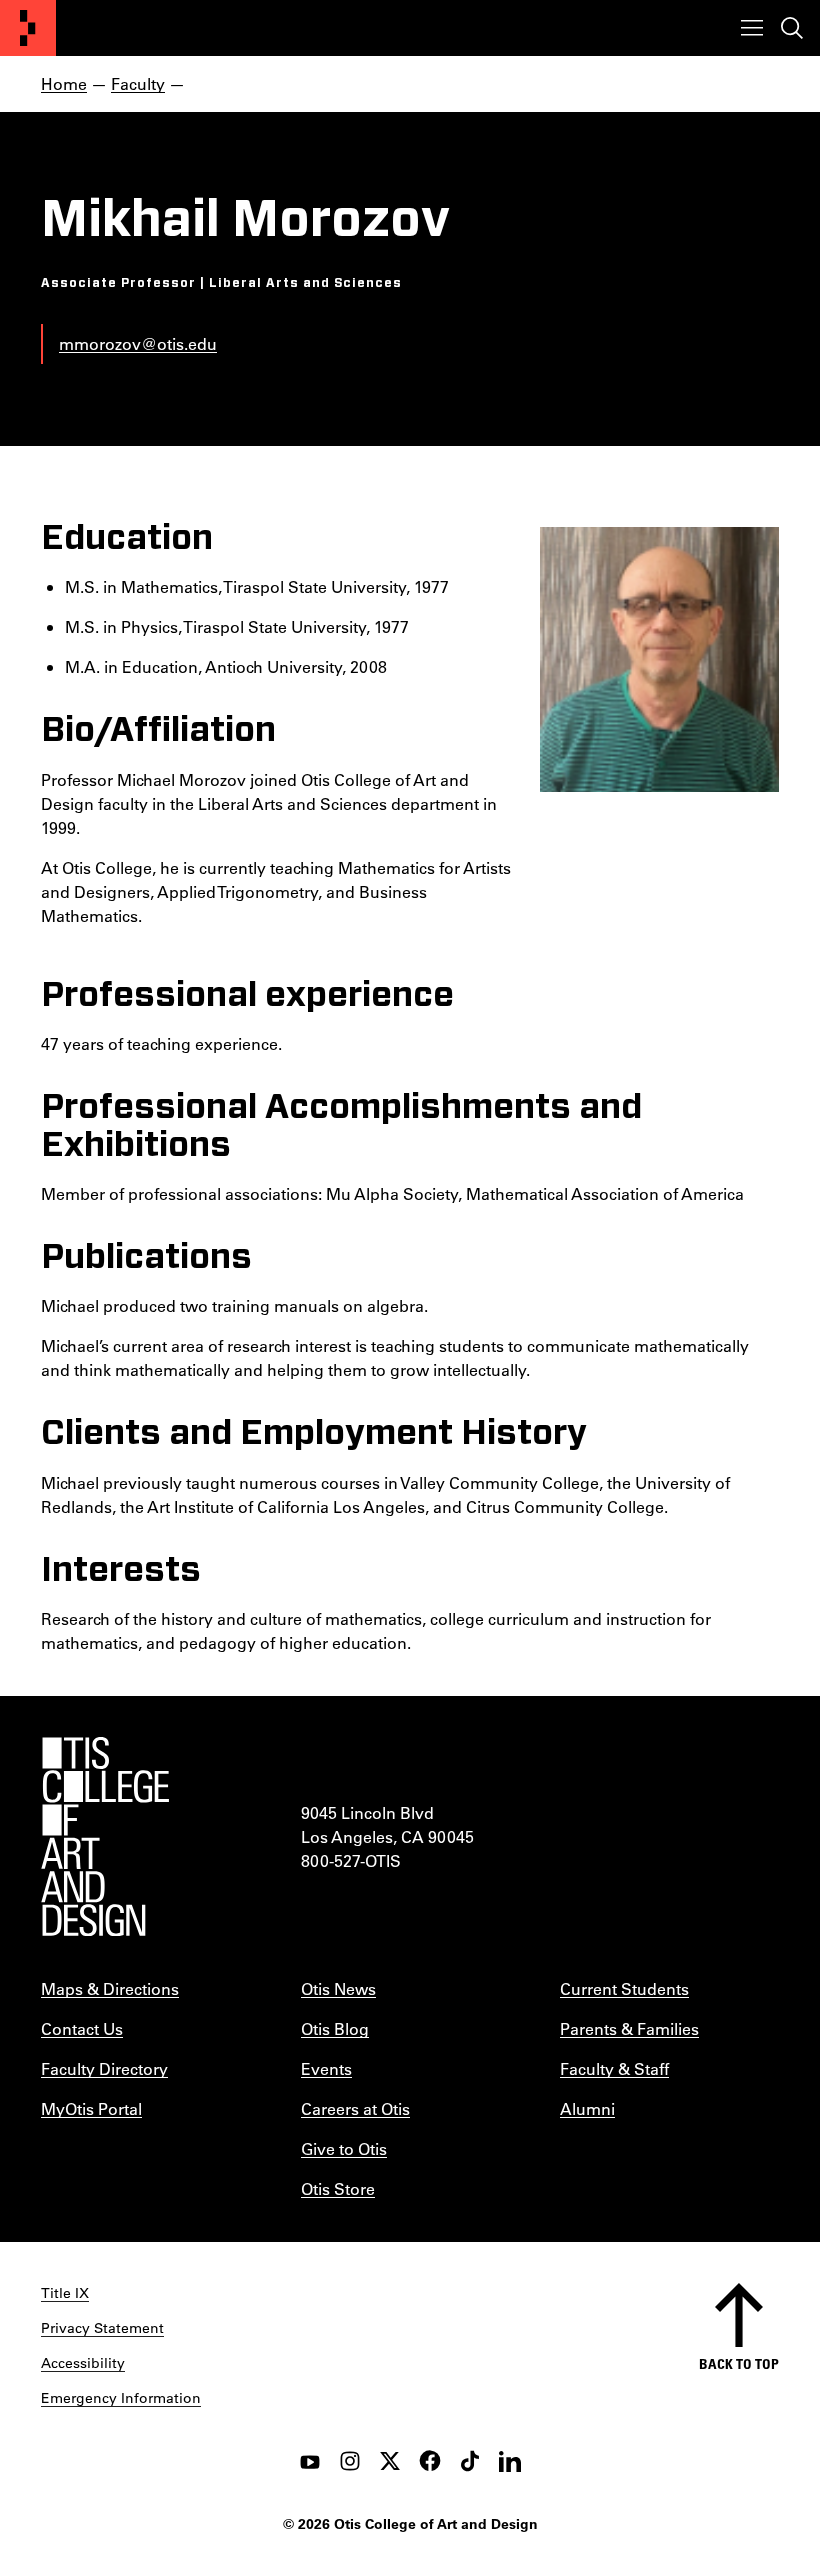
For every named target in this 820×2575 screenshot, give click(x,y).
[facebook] (430, 2461)
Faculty (138, 83)
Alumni (587, 2108)
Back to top (739, 2363)
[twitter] (390, 2461)
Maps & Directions (110, 1988)
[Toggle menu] (752, 28)
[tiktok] (470, 2461)
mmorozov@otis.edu (138, 343)
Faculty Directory (104, 2068)
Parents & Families (629, 2028)
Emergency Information (121, 2398)
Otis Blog (335, 2028)
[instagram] (350, 2461)
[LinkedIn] (510, 2461)
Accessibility (83, 2363)
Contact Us (82, 2028)
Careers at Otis (355, 2108)
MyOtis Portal (91, 2108)
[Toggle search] (792, 28)
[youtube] (310, 2461)
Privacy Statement (102, 2328)
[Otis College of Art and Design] (28, 28)
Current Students (624, 1988)
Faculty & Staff (614, 2068)
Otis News (338, 1988)
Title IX (65, 2293)
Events (326, 2068)
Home (64, 83)
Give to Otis (344, 2148)
